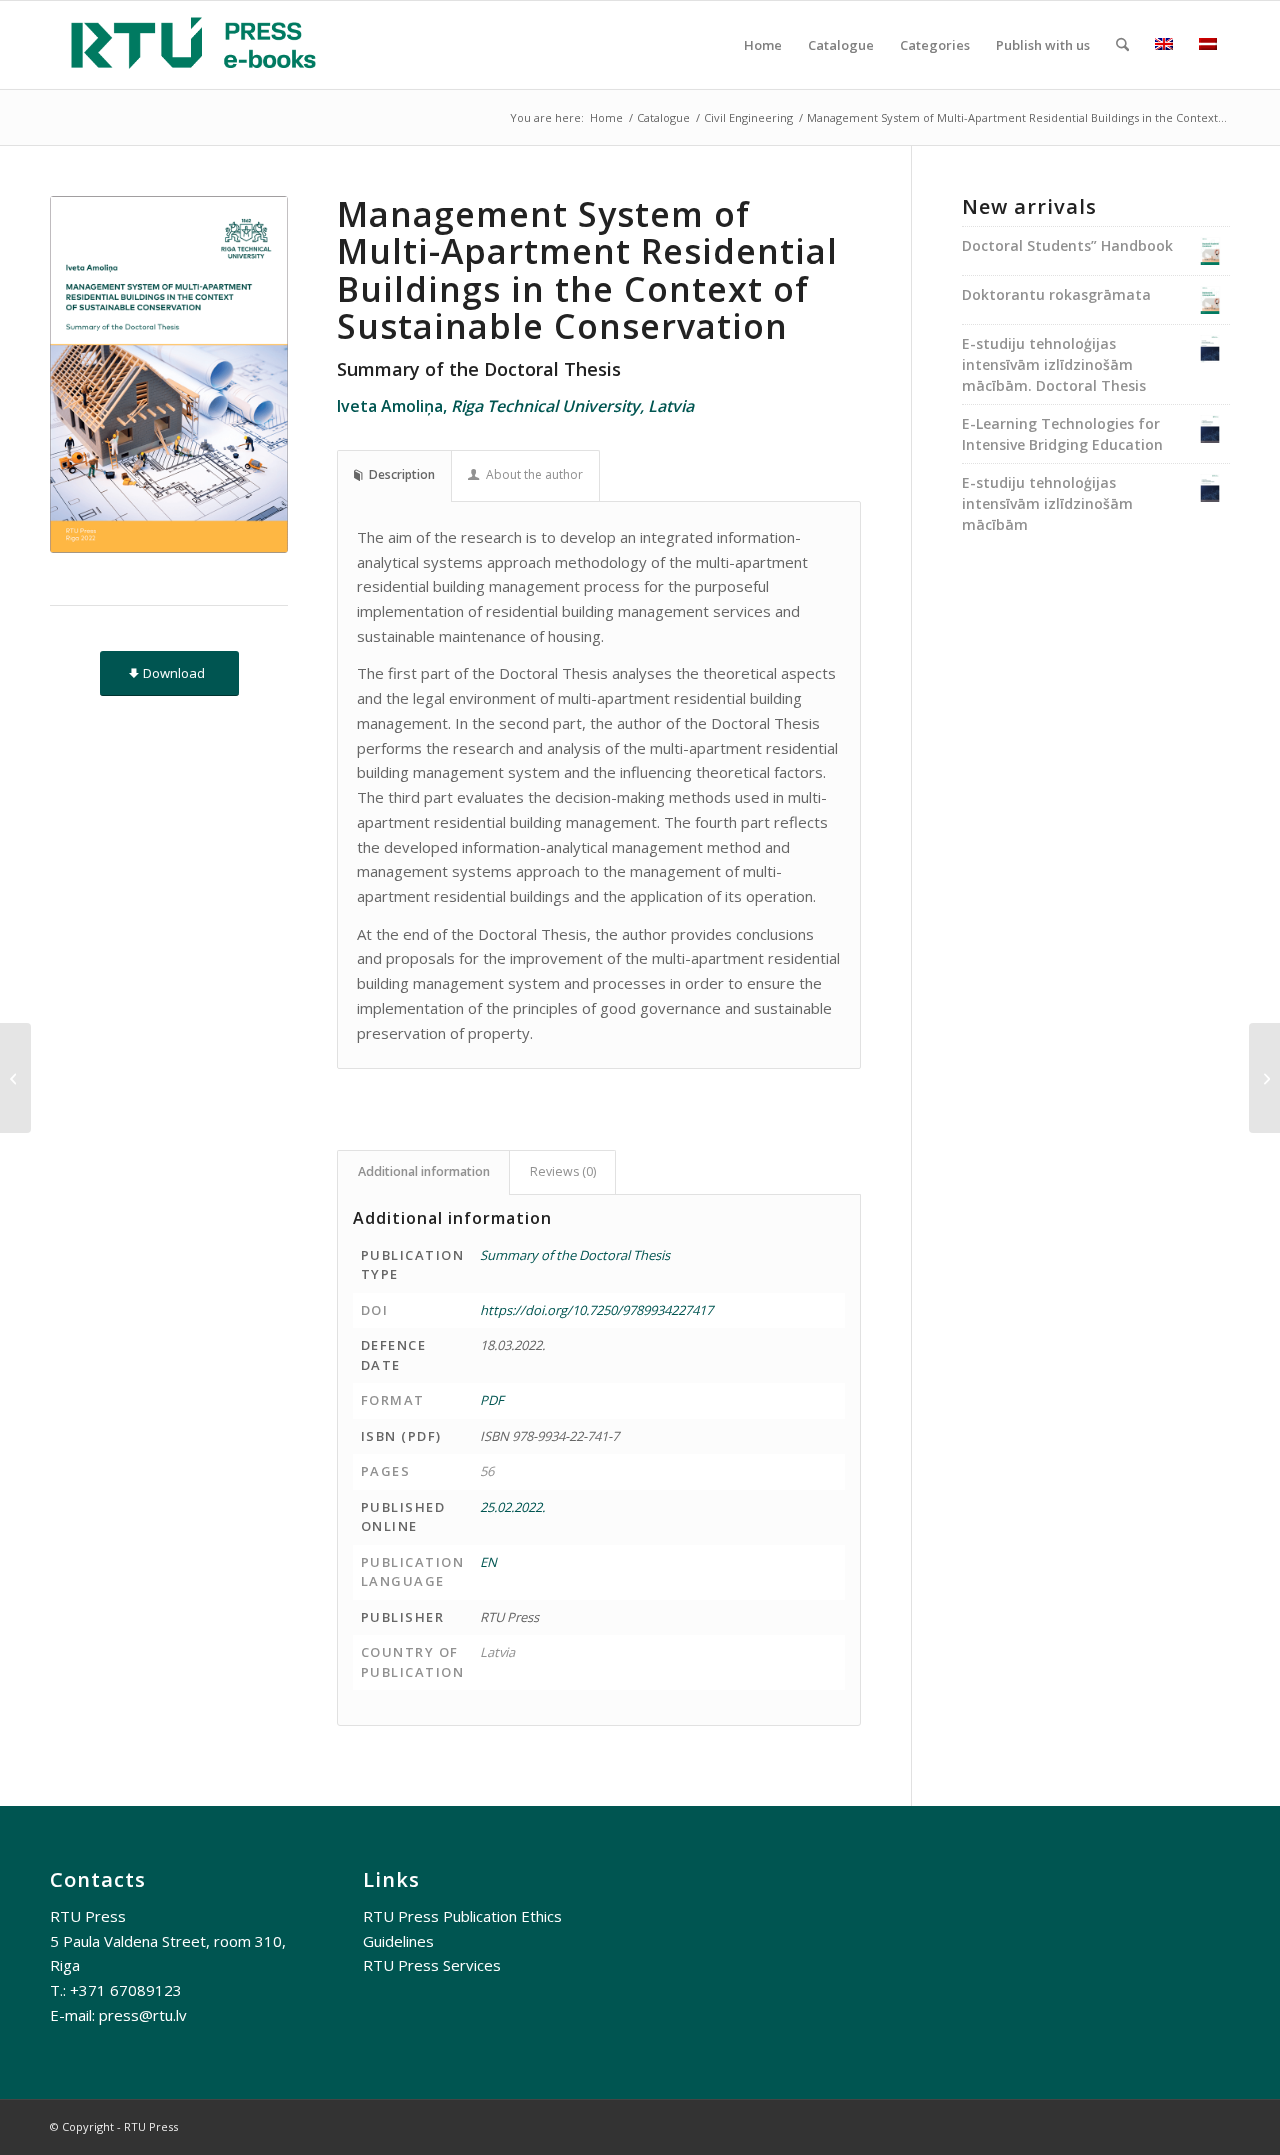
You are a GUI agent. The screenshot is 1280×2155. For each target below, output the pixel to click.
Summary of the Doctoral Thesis (575, 1255)
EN (488, 1562)
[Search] (1122, 45)
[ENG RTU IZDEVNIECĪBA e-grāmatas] (193, 45)
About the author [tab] (534, 474)
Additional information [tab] (424, 1171)
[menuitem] (763, 45)
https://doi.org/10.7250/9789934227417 (596, 1310)
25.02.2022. (512, 1507)
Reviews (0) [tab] (563, 1171)
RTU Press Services (432, 1965)
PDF (492, 1400)
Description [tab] (402, 474)
